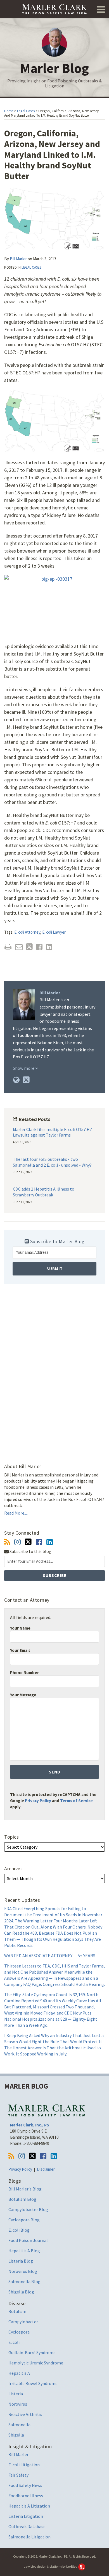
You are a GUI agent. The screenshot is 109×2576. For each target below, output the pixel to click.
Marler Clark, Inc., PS (30, 2125)
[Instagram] (17, 1542)
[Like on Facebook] (39, 1542)
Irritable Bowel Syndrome (33, 2383)
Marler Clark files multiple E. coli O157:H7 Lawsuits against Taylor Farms (52, 1132)
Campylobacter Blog (28, 2209)
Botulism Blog (22, 2199)
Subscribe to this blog (30, 1551)
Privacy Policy (38, 1801)
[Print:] (8, 947)
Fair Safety (18, 2475)
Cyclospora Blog (24, 2220)
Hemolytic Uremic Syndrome (36, 2363)
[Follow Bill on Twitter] (28, 1542)
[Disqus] (54, 1367)
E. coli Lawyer (54, 932)
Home (9, 111)
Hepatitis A (19, 2373)
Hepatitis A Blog (24, 2251)
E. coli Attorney (27, 932)
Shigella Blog (21, 2292)
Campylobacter (23, 2322)
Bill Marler (18, 259)
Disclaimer (46, 2169)
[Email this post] (19, 947)
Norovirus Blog (23, 2271)
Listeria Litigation (26, 2516)
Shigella (16, 2435)
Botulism (17, 2311)
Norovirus (18, 2404)
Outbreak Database (27, 2526)
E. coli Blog (19, 2230)
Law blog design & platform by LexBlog (51, 2566)
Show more (24, 1068)
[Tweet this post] (29, 947)
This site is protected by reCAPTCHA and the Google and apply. (53, 1801)
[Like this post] (39, 947)
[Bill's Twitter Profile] (26, 1080)
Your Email (20, 1650)
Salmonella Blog (24, 2281)
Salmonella (19, 2425)
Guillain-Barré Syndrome (32, 2352)
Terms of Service (76, 1801)
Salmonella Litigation (29, 2537)
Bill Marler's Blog (25, 2189)
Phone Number (24, 1673)
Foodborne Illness (26, 2496)
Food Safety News (25, 2485)
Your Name (20, 1628)
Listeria (16, 2394)
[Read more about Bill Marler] (16, 1080)
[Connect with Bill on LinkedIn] (50, 1542)
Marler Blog (54, 68)
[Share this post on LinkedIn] (49, 947)
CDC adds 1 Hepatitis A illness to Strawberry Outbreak (44, 1192)
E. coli (14, 2342)
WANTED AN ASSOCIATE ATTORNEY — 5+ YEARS (50, 1956)
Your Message (23, 1695)
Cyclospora (19, 2332)
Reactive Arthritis (25, 2414)
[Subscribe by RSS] (7, 1542)
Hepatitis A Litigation (29, 2506)
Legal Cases (26, 111)
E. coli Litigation (24, 2465)
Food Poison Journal (28, 2240)
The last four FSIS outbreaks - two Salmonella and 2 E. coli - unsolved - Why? (52, 1162)
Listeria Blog (21, 2261)
